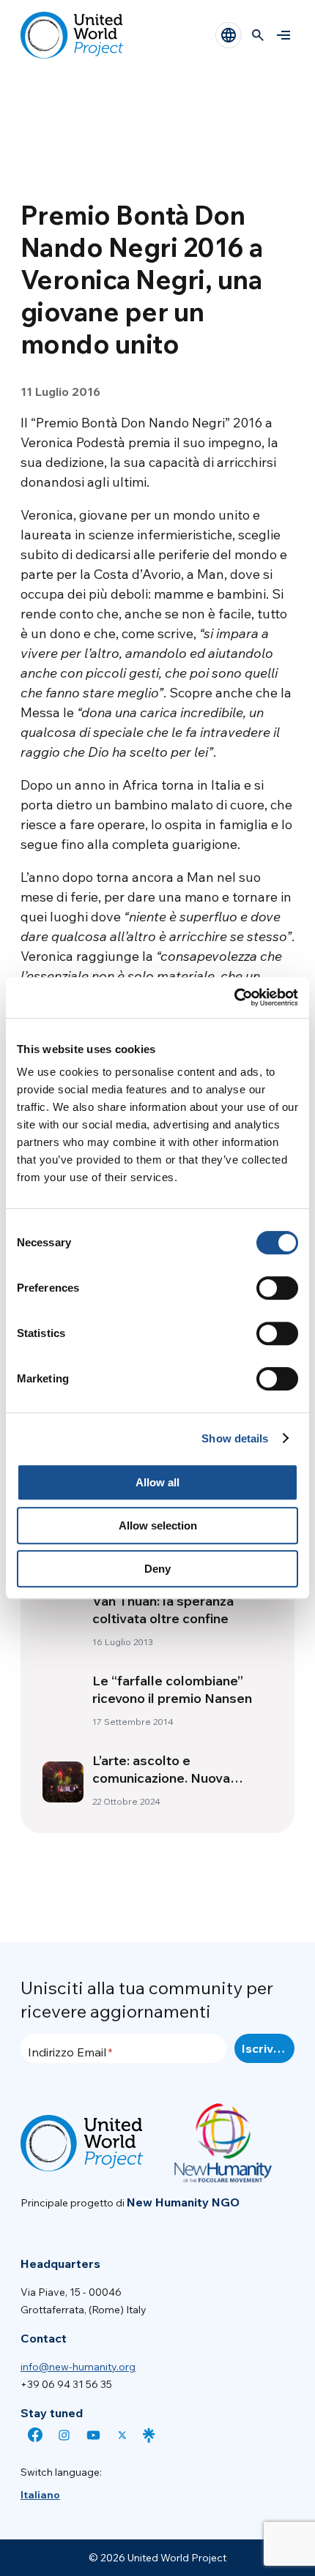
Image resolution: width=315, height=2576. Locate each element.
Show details (235, 1438)
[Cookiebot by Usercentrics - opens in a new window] (234, 997)
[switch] (277, 1288)
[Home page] (72, 35)
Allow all (157, 1482)
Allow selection (158, 1525)
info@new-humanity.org (78, 2367)
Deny (157, 1569)
